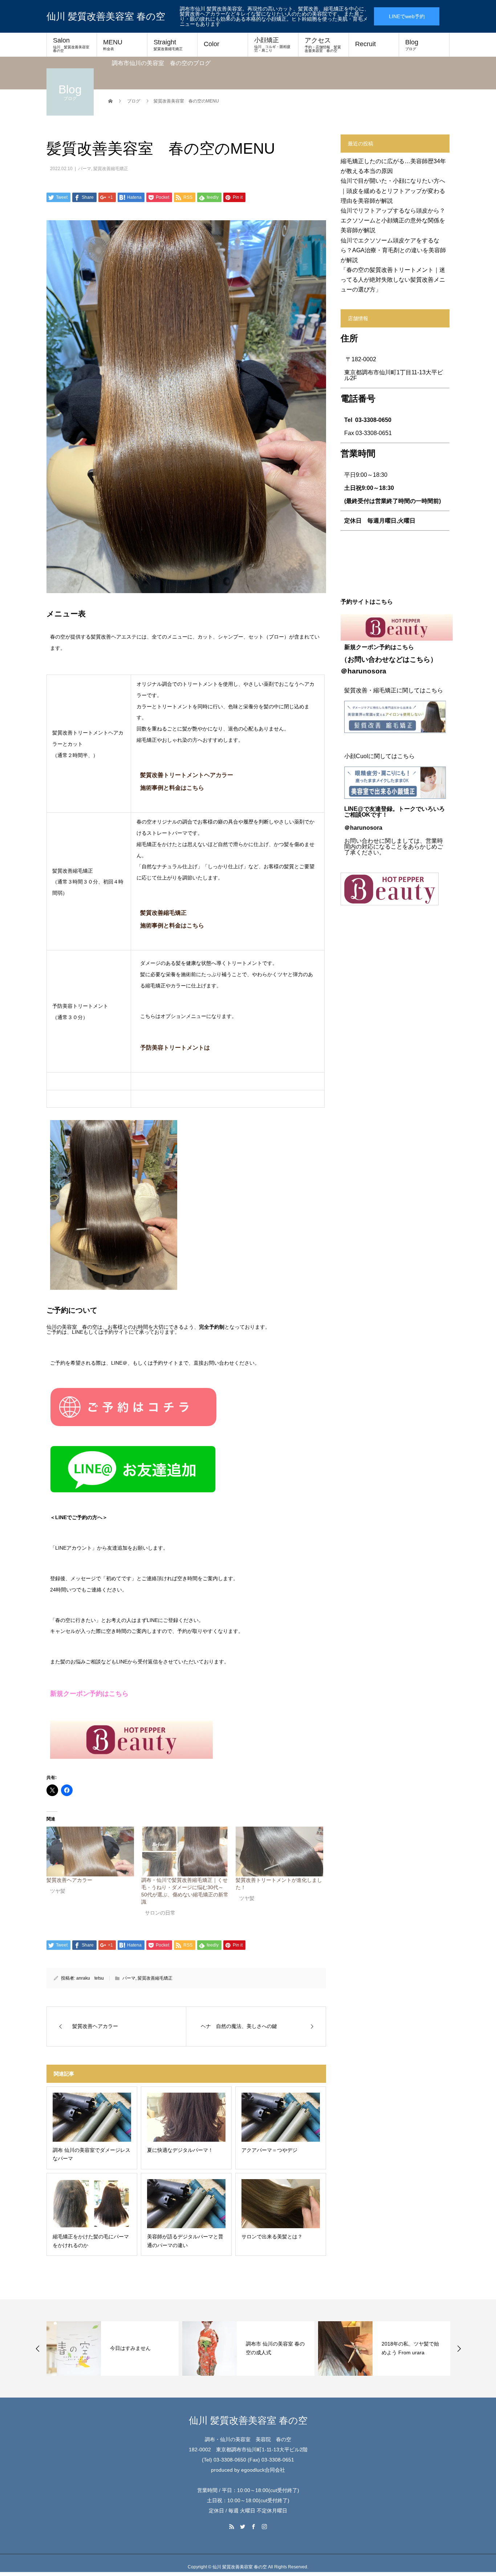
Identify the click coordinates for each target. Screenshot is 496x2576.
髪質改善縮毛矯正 (111, 169)
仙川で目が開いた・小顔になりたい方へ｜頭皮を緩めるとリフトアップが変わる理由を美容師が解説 (393, 191)
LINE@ (354, 809)
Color (212, 44)
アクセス (323, 45)
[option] (113, 2348)
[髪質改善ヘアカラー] (90, 1852)
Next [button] (459, 2348)
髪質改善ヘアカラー (69, 1880)
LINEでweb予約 (407, 16)
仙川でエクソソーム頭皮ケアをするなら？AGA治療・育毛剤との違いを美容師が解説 (393, 250)
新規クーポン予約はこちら (89, 1694)
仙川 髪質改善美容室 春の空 (106, 16)
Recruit (365, 44)
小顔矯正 (272, 45)
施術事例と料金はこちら (173, 925)
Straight (168, 45)
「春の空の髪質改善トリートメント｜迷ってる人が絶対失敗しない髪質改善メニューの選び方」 (393, 280)
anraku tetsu (90, 1978)
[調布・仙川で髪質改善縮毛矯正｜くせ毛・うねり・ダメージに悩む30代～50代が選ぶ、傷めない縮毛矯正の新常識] (185, 1852)
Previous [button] (38, 2348)
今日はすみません (130, 2348)
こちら (420, 659)
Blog (412, 45)
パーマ (85, 169)
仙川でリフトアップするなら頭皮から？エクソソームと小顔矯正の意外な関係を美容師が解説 (393, 220)
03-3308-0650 (373, 420)
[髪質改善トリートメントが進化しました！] (279, 1852)
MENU (113, 45)
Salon (73, 45)
